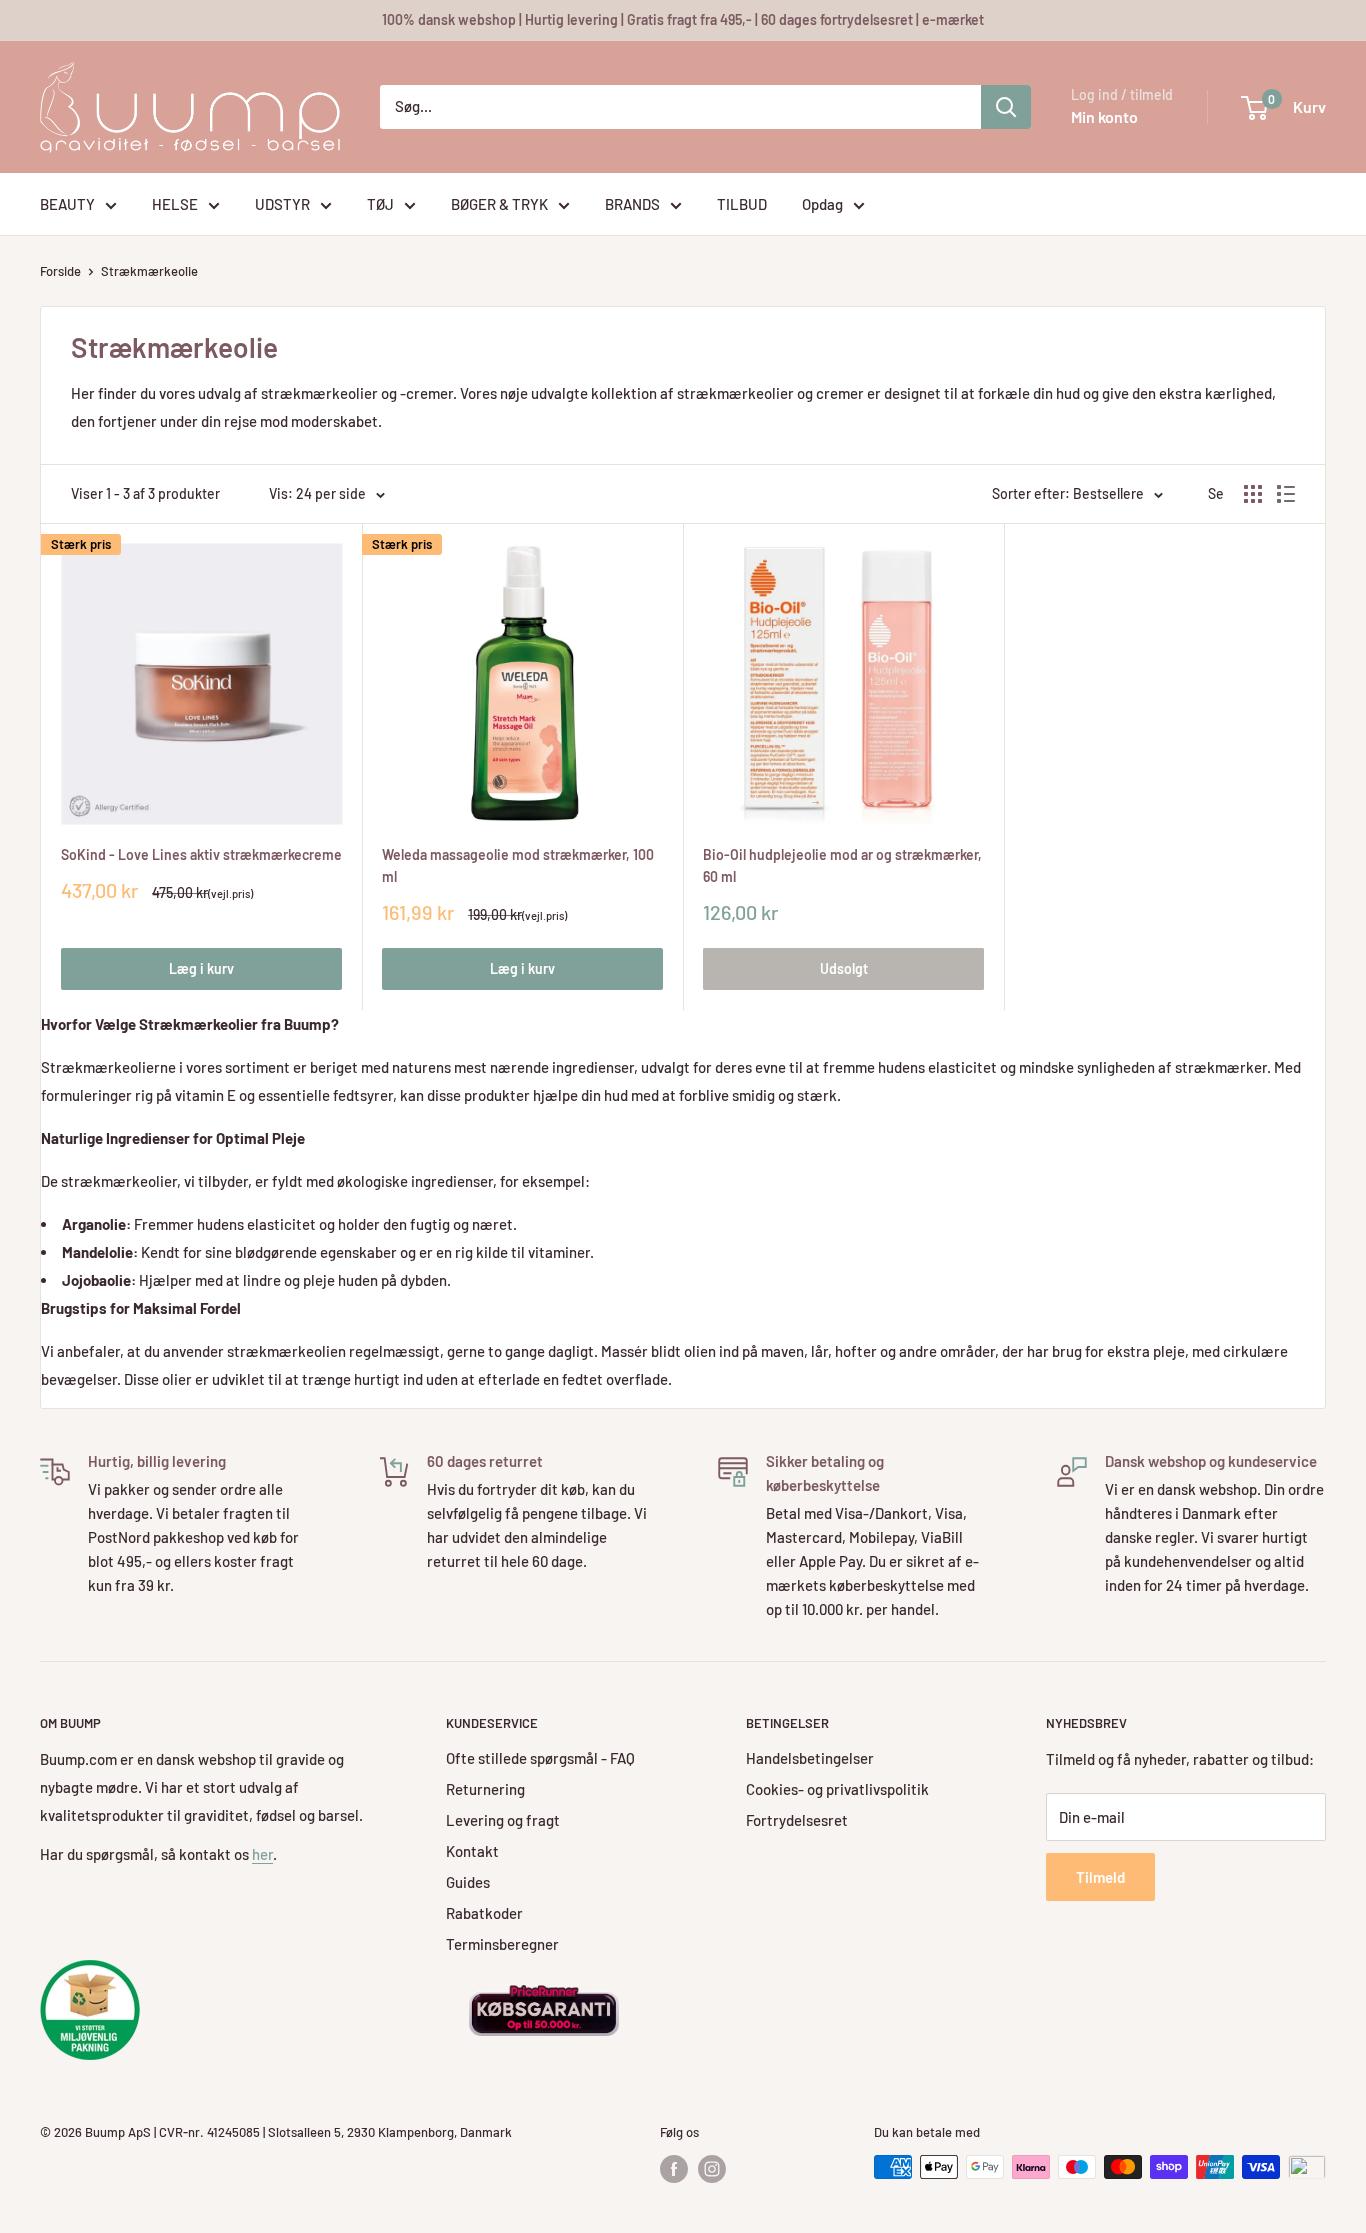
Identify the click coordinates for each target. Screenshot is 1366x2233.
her (262, 1854)
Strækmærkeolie (149, 271)
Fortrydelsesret (797, 1820)
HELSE (175, 204)
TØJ (380, 204)
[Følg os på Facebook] (674, 2169)
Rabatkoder (484, 1913)
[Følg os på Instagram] (712, 2169)
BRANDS (632, 204)
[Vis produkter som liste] (1286, 494)
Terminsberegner (502, 1944)
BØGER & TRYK (499, 204)
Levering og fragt (503, 1820)
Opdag (822, 204)
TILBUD (742, 204)
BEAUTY (67, 204)
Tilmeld (1100, 1877)
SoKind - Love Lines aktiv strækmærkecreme (201, 854)
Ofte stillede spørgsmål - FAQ (540, 1758)
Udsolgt (844, 968)
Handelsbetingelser (810, 1758)
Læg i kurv (201, 968)
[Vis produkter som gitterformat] (1253, 494)
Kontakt (472, 1851)
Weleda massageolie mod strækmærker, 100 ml (518, 865)
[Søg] (1006, 107)
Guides (468, 1882)
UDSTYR (282, 204)
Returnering (485, 1789)
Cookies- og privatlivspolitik (837, 1789)
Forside (60, 271)
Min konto (1104, 116)
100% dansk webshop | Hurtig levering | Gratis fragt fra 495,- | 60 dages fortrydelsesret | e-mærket (683, 19)
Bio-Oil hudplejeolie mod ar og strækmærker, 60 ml (842, 865)
